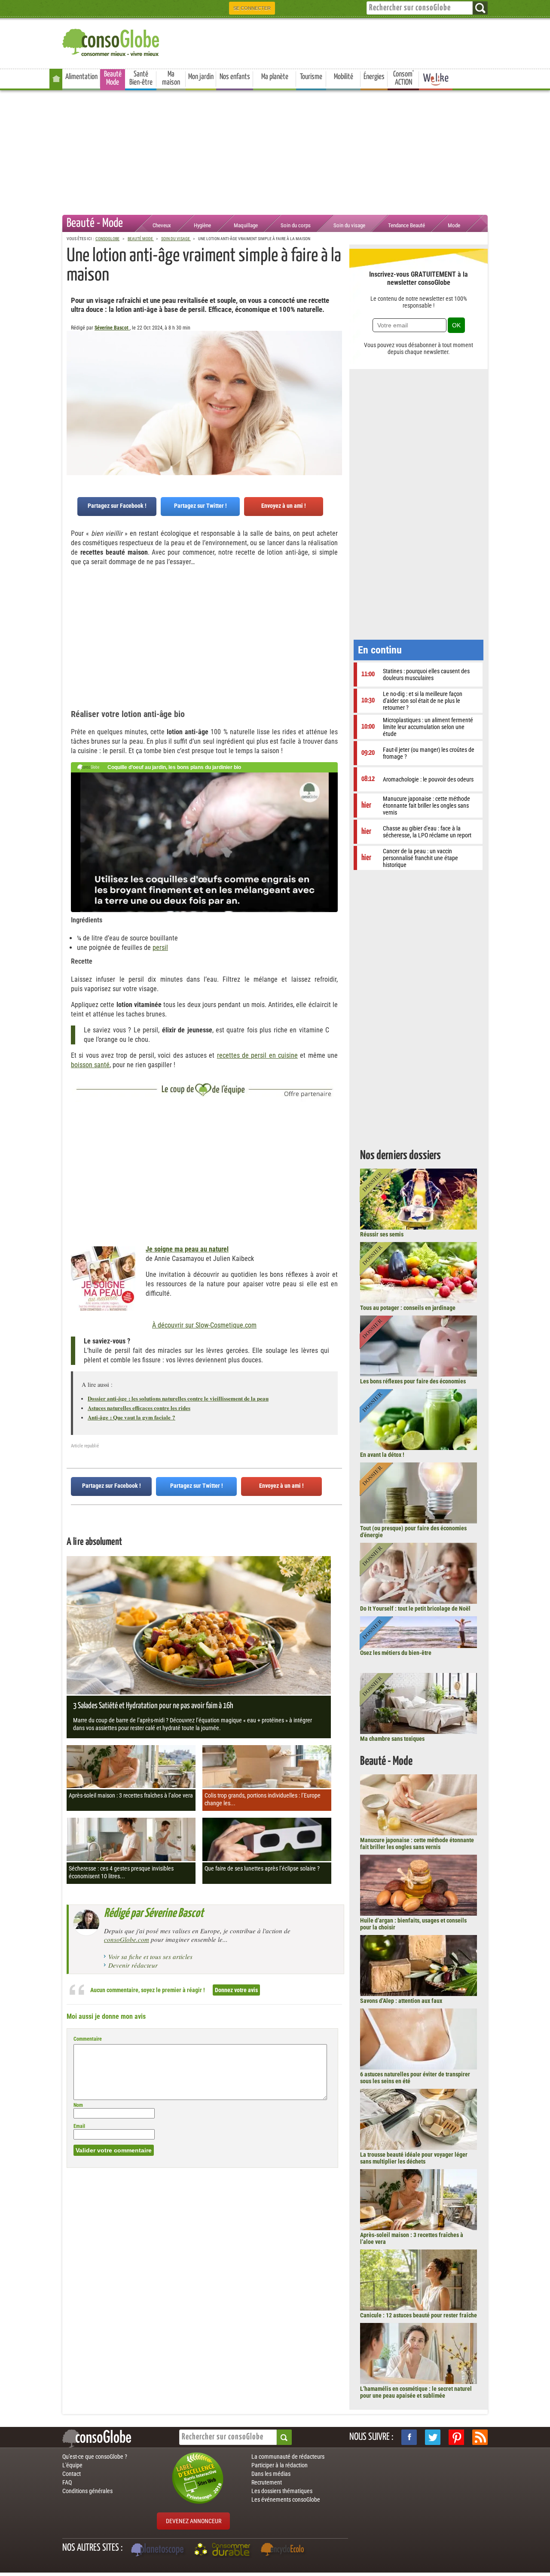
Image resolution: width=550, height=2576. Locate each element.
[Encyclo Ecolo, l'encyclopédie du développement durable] (284, 2551)
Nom (78, 2105)
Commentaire (88, 2039)
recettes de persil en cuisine (257, 1055)
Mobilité (344, 77)
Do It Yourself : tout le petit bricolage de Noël (415, 1608)
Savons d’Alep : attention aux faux (401, 2001)
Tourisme (311, 77)
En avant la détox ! (382, 1455)
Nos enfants (235, 77)
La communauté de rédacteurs (288, 2457)
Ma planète (275, 77)
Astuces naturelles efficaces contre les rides (139, 1408)
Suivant (73, 373)
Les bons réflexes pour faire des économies (413, 1381)
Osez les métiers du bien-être (396, 1653)
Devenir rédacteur (133, 1965)
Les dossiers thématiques (282, 2491)
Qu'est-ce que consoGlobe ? (95, 2457)
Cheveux (162, 225)
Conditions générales (87, 2491)
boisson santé (90, 1065)
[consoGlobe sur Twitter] (433, 2437)
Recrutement (267, 2482)
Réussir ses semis (382, 1234)
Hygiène (202, 225)
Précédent (336, 373)
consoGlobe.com (127, 1939)
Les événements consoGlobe (286, 2500)
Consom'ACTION (403, 78)
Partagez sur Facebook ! (117, 506)
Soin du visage (349, 225)
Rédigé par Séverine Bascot (154, 1914)
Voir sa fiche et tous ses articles (150, 1956)
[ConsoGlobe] (112, 41)
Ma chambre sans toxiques (392, 1739)
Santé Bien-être (141, 78)
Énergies (374, 77)
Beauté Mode (113, 78)
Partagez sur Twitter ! (200, 506)
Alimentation (81, 77)
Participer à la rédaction (280, 2465)
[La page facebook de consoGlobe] (409, 2437)
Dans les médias (271, 2474)
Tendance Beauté (406, 225)
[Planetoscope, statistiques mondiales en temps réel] (159, 2551)
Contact (72, 2474)
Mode (454, 225)
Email (79, 2126)
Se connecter (252, 8)
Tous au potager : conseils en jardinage (408, 1308)
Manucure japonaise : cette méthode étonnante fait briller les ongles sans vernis (417, 1843)
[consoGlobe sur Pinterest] (456, 2437)
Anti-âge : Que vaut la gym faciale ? (131, 1417)
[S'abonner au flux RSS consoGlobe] (480, 2437)
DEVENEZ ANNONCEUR (194, 2521)
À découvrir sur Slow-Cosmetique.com (204, 1325)
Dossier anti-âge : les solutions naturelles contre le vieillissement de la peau (178, 1398)
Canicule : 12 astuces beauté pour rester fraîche (419, 2315)
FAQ (67, 2482)
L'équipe (72, 2465)
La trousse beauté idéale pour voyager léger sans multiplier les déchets (414, 2158)
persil (160, 948)
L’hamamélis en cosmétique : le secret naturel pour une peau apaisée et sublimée (416, 2392)
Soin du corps (296, 225)
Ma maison (171, 78)
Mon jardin (201, 77)
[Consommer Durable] (224, 2551)
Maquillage (246, 225)
